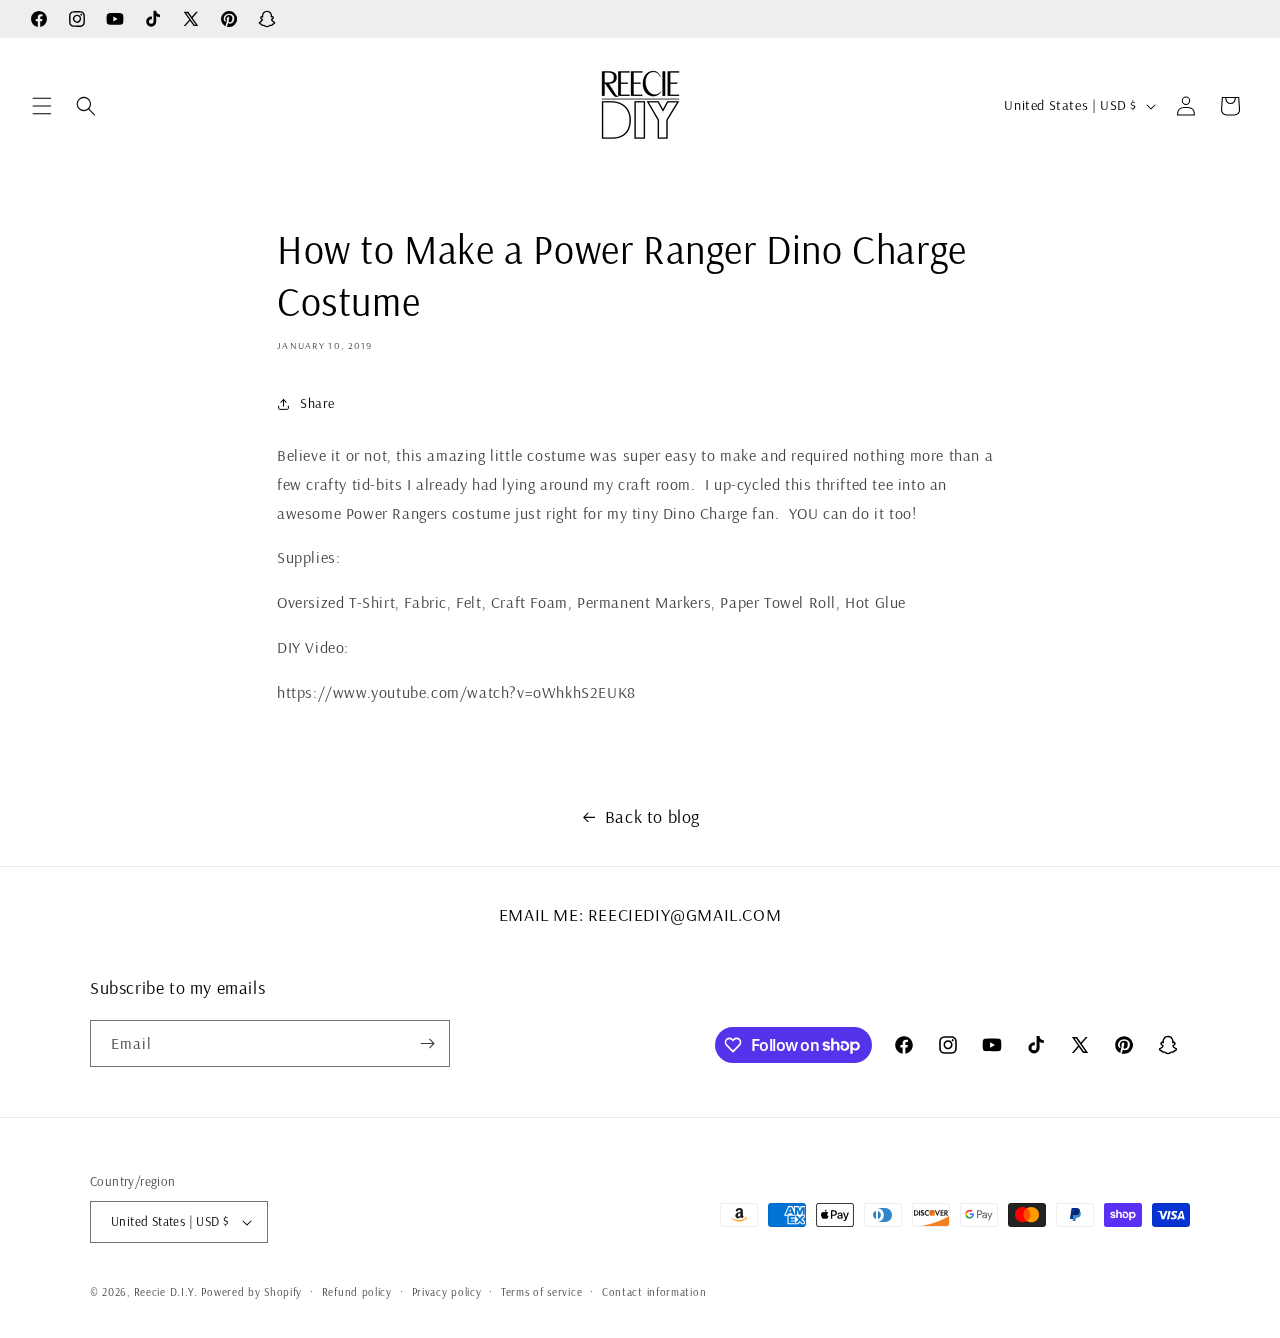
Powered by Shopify (251, 1292)
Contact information (654, 1292)
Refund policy (357, 1292)
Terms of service (541, 1292)
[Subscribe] (427, 1043)
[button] (42, 106)
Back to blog (652, 816)
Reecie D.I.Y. (166, 1292)
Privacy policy (447, 1292)
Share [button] (317, 403)
